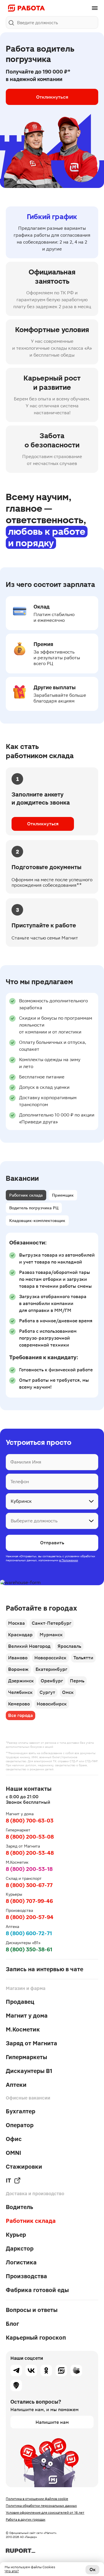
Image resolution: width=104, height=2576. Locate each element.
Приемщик (63, 1195)
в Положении (69, 1560)
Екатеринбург (51, 1669)
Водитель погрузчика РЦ (34, 1208)
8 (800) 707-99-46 (29, 1901)
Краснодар (20, 1635)
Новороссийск (50, 1658)
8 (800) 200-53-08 (30, 1837)
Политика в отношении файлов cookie (37, 2499)
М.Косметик (23, 2029)
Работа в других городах (26, 2519)
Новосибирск (52, 1704)
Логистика (21, 2262)
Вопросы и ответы (32, 2310)
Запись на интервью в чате (44, 1969)
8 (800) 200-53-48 (30, 1853)
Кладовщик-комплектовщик (37, 1221)
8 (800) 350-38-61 (29, 1949)
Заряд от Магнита (31, 2043)
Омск (68, 1692)
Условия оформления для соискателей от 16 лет (45, 2513)
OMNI (13, 2153)
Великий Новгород (29, 1646)
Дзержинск (21, 1681)
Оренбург (52, 1681)
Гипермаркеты (26, 2057)
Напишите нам (52, 2422)
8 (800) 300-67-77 (29, 1885)
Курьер (16, 2235)
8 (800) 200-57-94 (30, 1917)
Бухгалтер (21, 2111)
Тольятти (83, 1658)
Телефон (20, 1482)
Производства (26, 2276)
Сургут (47, 1692)
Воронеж (18, 1669)
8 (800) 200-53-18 (29, 1869)
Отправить (52, 1543)
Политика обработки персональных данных (41, 2506)
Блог (12, 2324)
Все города (21, 1715)
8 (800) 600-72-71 (29, 1933)
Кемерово (19, 1704)
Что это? (12, 2571)
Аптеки (16, 2085)
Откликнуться (52, 97)
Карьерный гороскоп (36, 2338)
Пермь (77, 1681)
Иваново (18, 1658)
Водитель (19, 2207)
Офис (14, 2139)
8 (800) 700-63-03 (30, 1821)
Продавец (20, 2002)
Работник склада (26, 1195)
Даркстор (20, 2249)
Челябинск (20, 1692)
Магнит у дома (27, 2016)
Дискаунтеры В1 (29, 2071)
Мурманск (51, 1635)
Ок (93, 2570)
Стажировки (24, 2167)
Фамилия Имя (26, 1462)
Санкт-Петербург (52, 1623)
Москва (16, 1623)
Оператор (20, 2125)
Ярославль (69, 1646)
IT (8, 2180)
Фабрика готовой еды (37, 2290)
